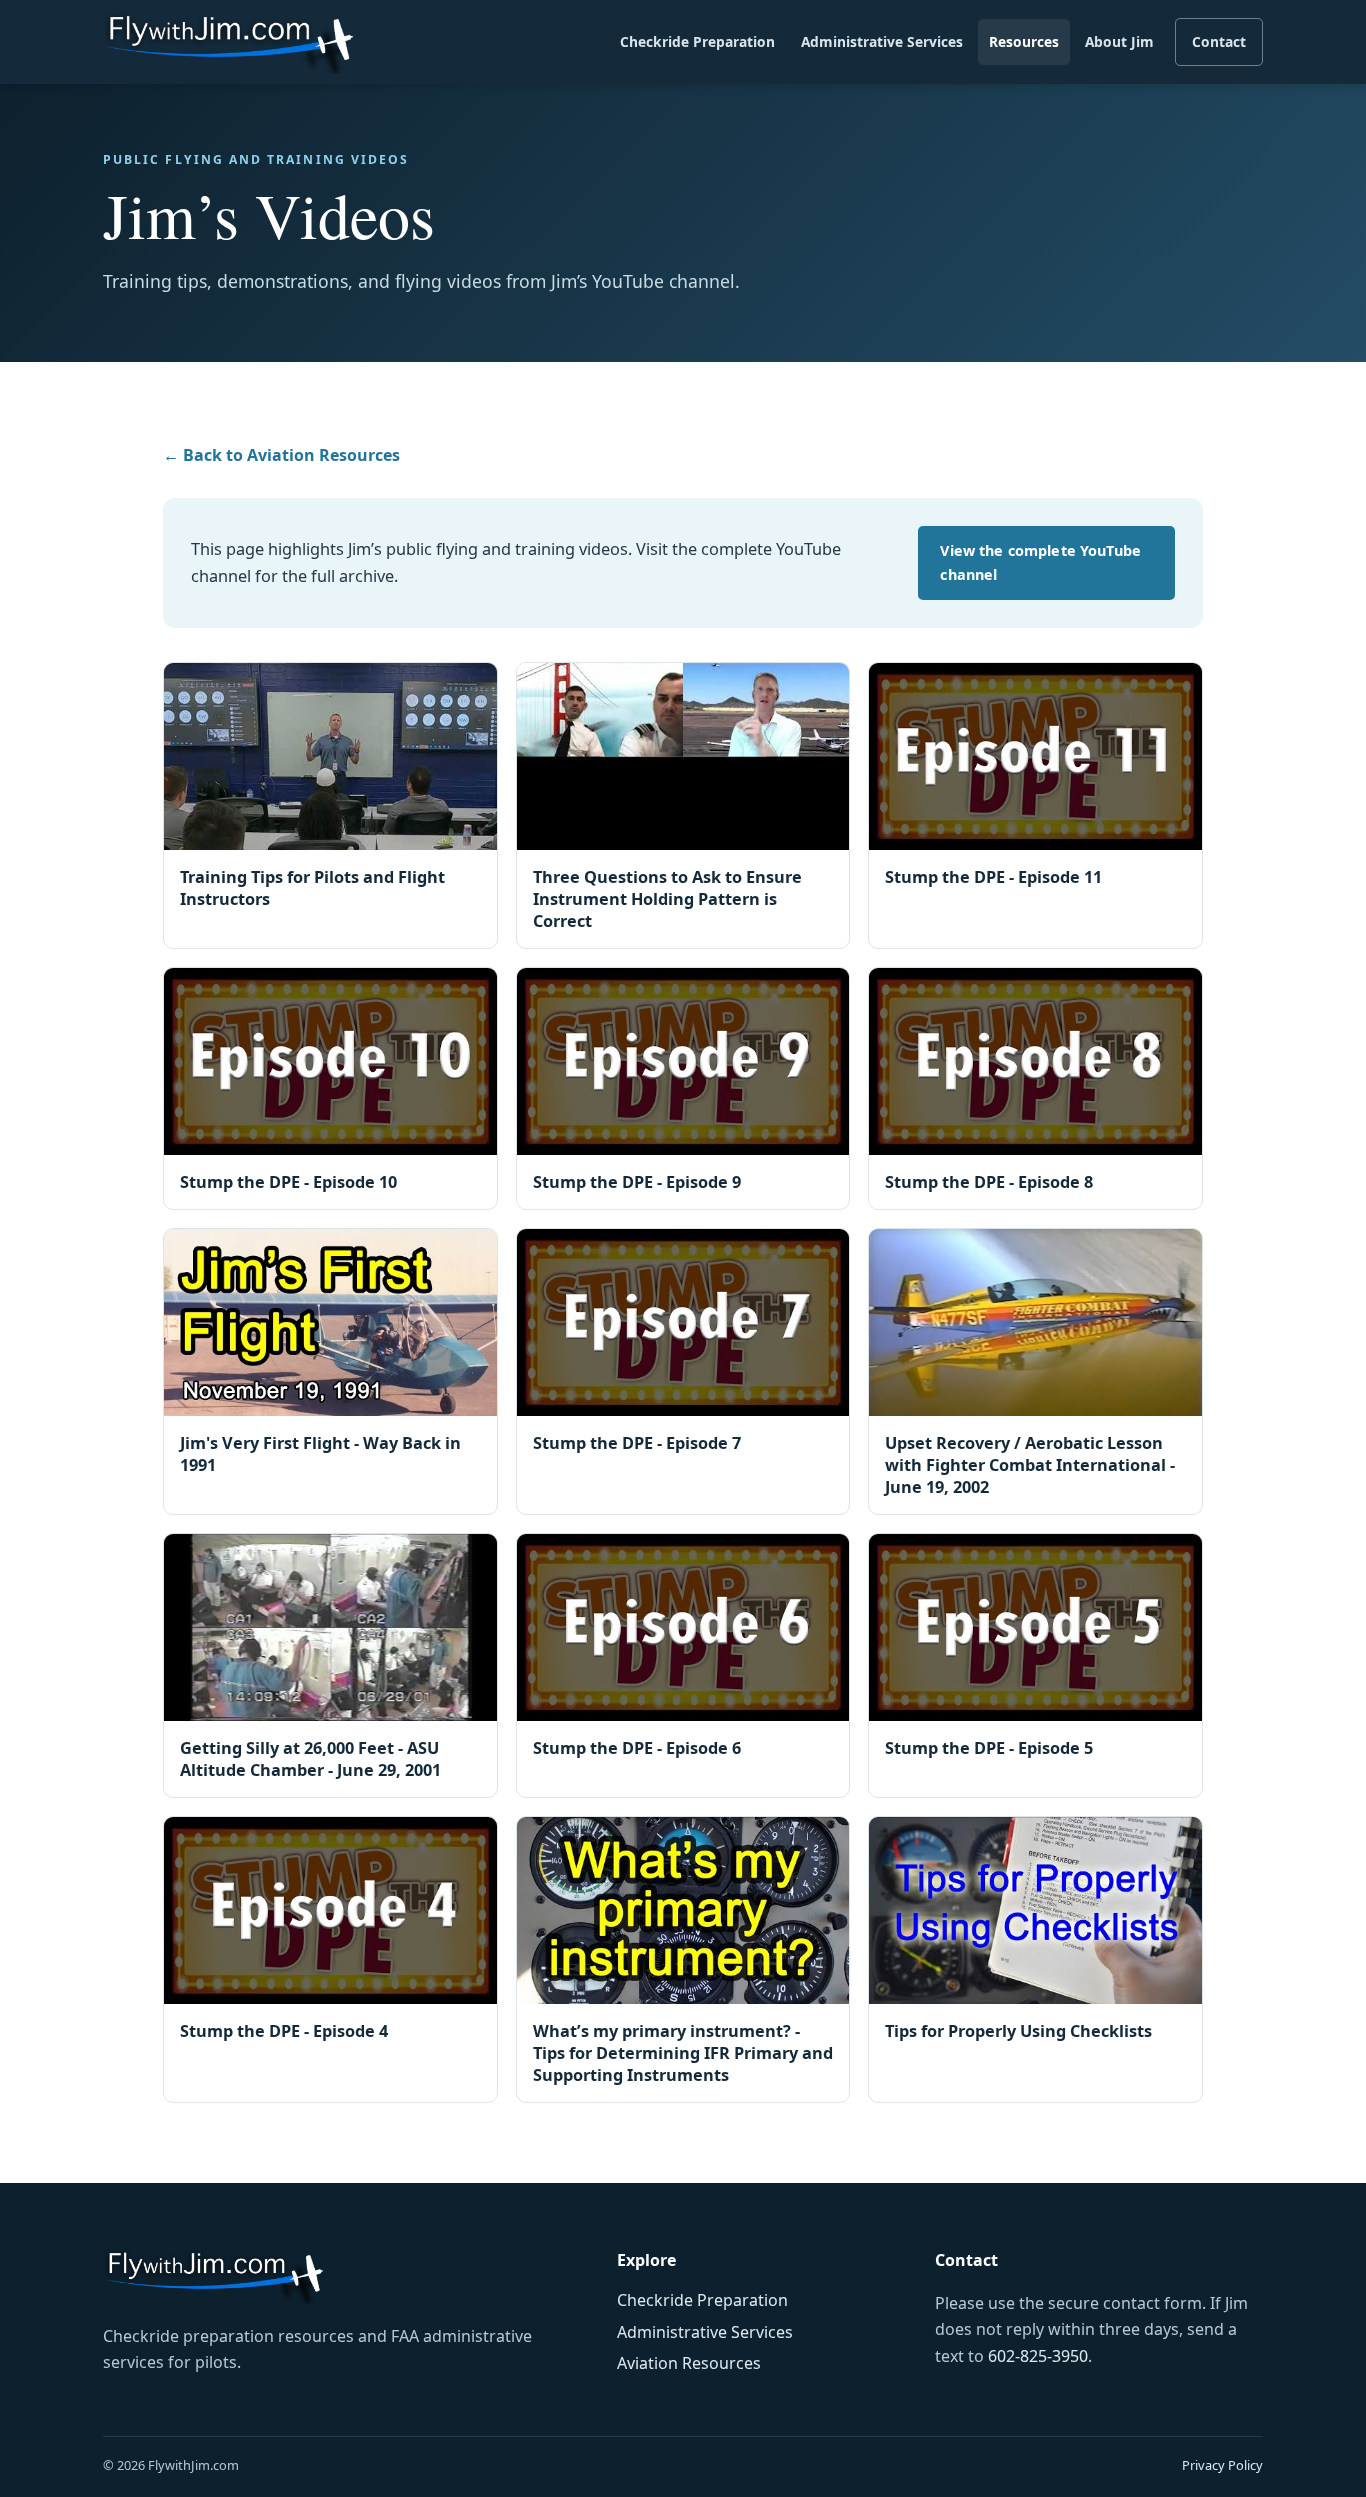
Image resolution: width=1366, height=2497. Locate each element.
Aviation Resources (689, 2363)
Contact (1219, 41)
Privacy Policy (1222, 2465)
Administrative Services (882, 41)
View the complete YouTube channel (1040, 562)
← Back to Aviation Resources (281, 455)
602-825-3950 (1038, 2356)
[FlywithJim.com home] (228, 42)
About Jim (1119, 41)
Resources (1024, 41)
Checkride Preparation (697, 41)
